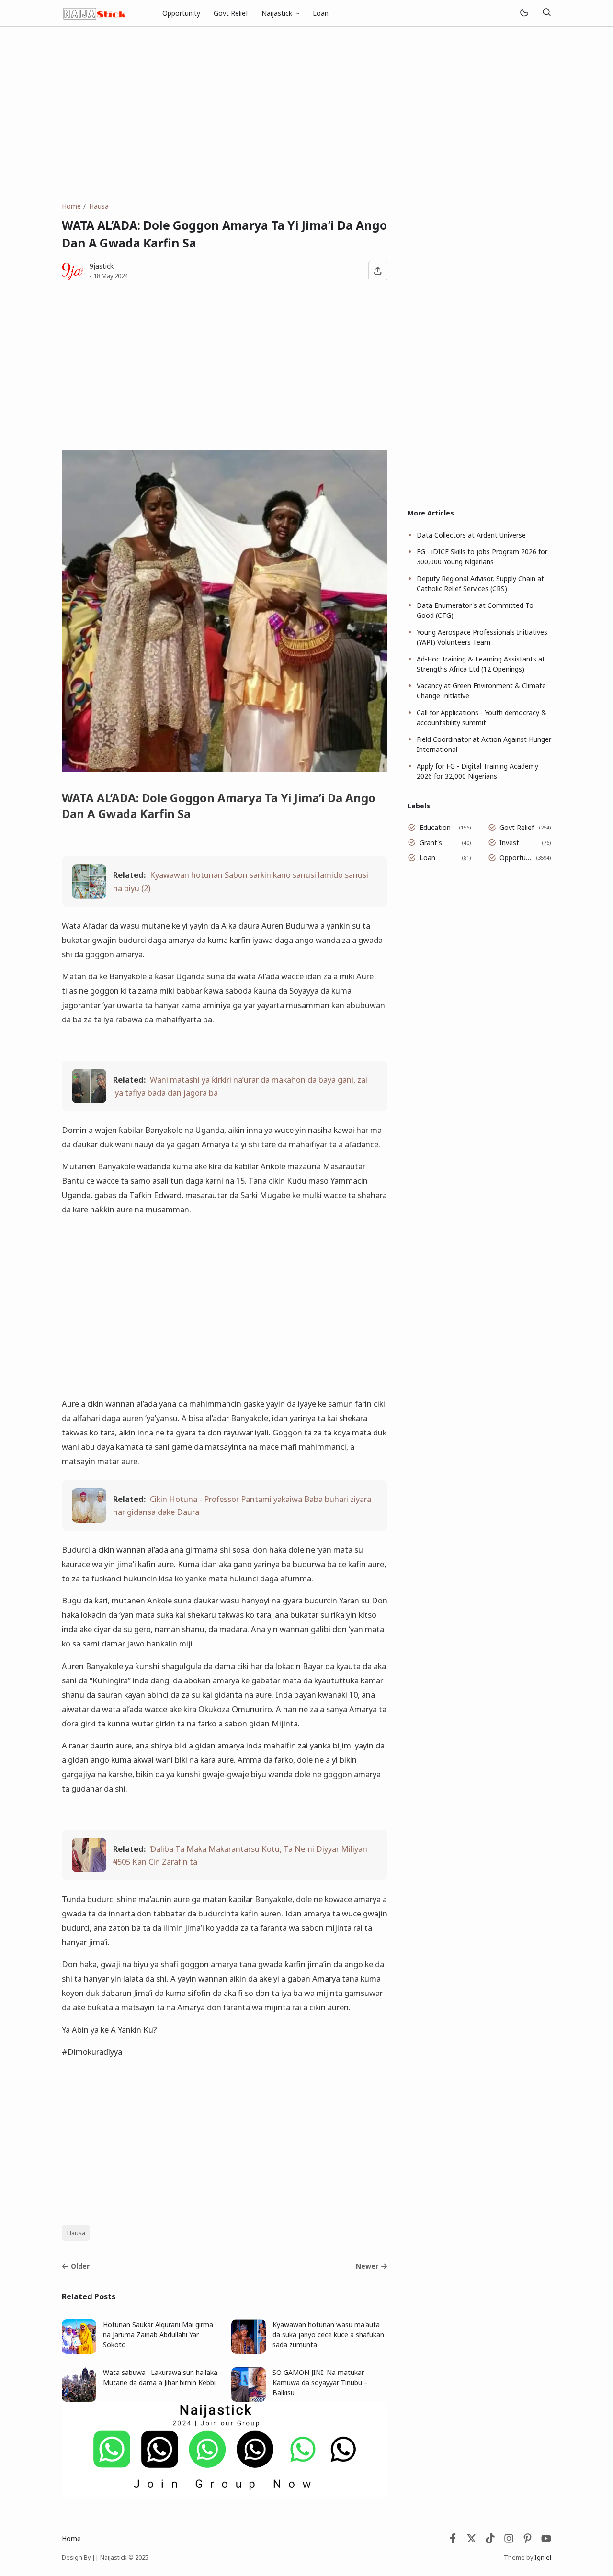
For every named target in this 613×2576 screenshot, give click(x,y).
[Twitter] (471, 2541)
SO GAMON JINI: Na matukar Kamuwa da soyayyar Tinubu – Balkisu (320, 2382)
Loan (321, 13)
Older (80, 2266)
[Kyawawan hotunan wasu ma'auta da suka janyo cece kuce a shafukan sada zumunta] (249, 2351)
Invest (509, 843)
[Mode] (524, 13)
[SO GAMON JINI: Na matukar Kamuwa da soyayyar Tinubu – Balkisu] (249, 2399)
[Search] (546, 13)
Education (435, 827)
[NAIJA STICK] (95, 12)
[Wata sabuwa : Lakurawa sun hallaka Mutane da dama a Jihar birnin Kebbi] (79, 2399)
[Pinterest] (528, 2541)
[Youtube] (546, 2541)
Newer (367, 2266)
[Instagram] (509, 2541)
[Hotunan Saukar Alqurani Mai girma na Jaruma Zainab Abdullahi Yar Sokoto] (79, 2351)
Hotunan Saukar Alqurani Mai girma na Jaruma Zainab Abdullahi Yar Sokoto (158, 2335)
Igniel (543, 2558)
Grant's (431, 843)
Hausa (76, 2233)
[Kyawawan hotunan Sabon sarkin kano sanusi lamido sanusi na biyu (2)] (89, 896)
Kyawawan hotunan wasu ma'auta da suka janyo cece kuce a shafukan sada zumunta (328, 2335)
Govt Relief (231, 13)
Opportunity (181, 13)
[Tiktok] (491, 2541)
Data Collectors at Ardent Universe (471, 535)
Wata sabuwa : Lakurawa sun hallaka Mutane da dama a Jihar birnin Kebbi (160, 2377)
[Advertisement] (306, 114)
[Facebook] (453, 2541)
